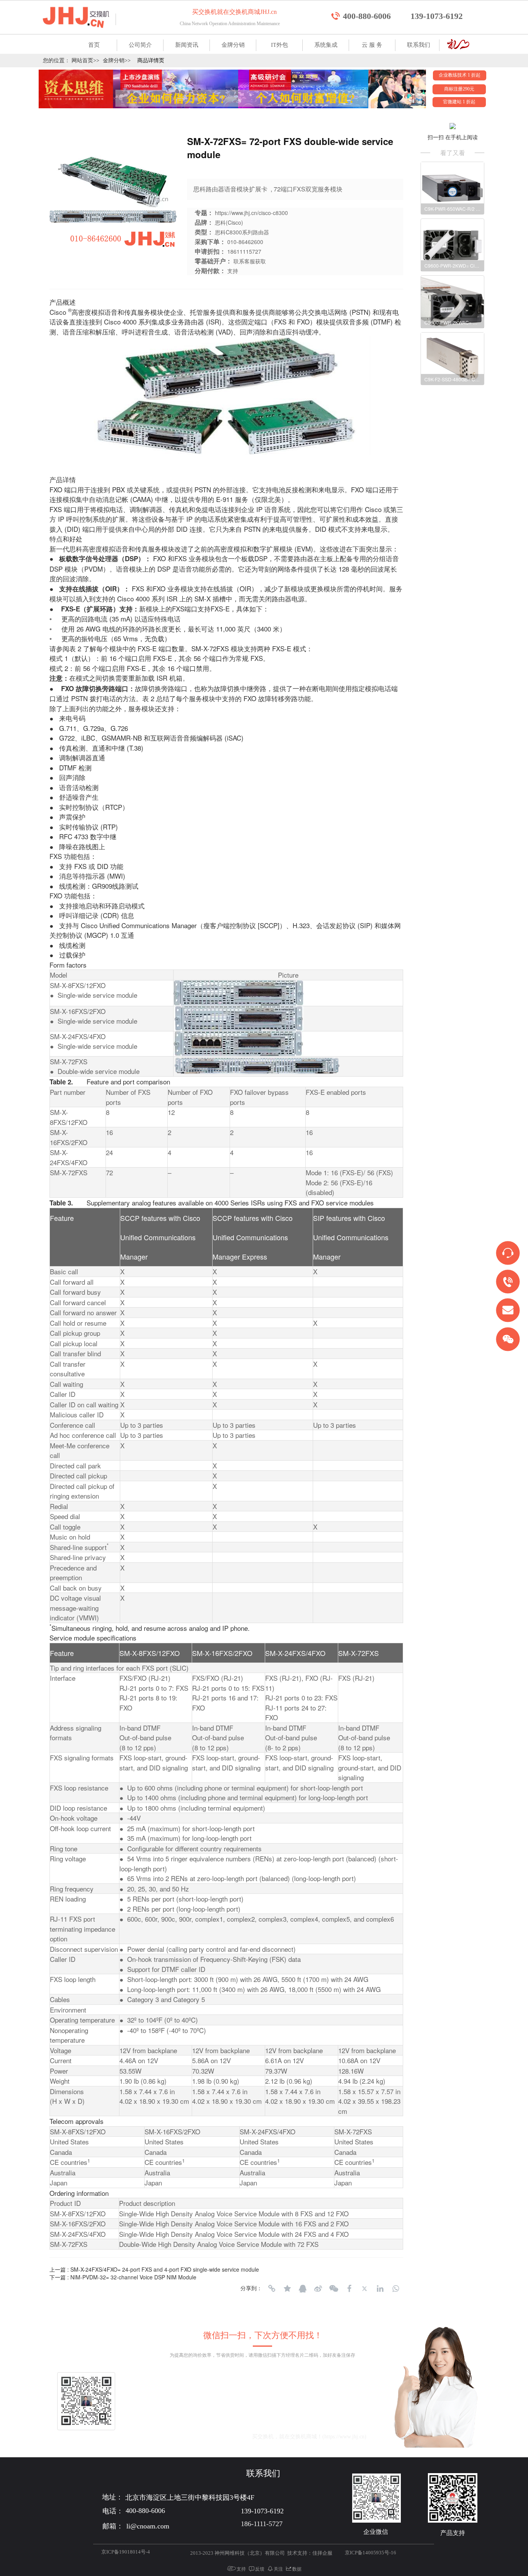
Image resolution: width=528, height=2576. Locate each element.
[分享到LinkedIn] (380, 2289)
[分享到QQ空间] (287, 2289)
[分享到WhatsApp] (395, 2289)
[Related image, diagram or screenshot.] (238, 992)
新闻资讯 (187, 45)
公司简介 (140, 45)
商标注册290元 (459, 89)
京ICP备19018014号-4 (126, 2552)
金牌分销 (233, 45)
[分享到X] (364, 2289)
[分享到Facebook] (349, 2289)
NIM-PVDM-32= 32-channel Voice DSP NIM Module (133, 2277)
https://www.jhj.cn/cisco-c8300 (251, 213)
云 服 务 (372, 45)
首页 (94, 45)
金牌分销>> (117, 61)
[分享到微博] (318, 2289)
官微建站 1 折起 (459, 102)
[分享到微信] (334, 2289)
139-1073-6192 (437, 16)
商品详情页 (151, 61)
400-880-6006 (367, 16)
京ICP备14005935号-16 (370, 2553)
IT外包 (279, 45)
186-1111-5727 (262, 2524)
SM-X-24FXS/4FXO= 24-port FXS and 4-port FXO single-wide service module (165, 2269)
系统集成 (326, 45)
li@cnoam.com (209, 2437)
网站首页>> (85, 61)
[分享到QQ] (303, 2289)
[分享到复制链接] (272, 2289)
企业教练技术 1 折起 (460, 75)
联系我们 (419, 45)
